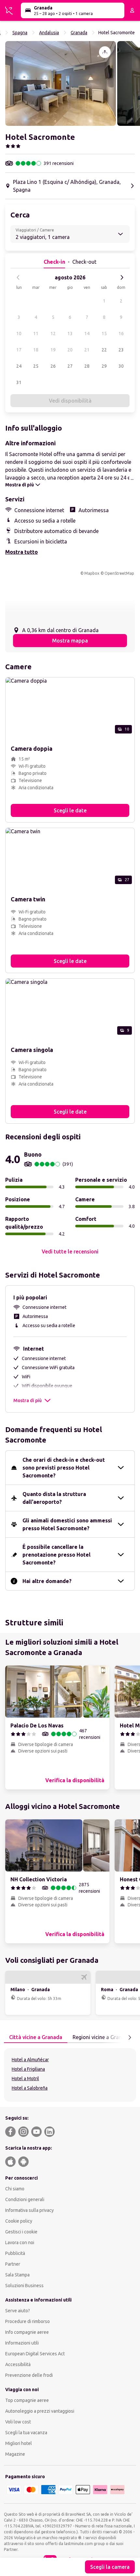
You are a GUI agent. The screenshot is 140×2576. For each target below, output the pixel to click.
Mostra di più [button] (28, 1400)
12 (53, 333)
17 (19, 350)
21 (87, 350)
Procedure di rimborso (28, 2321)
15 (104, 333)
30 (121, 366)
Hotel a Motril (25, 2079)
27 (70, 366)
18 (36, 350)
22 (104, 350)
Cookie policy (19, 2221)
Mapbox (92, 573)
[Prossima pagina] (130, 2037)
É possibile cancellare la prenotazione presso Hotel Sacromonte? (56, 1555)
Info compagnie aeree (27, 2332)
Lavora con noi (20, 2243)
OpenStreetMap (119, 573)
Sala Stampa (17, 2275)
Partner (13, 2264)
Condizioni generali (25, 2199)
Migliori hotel (19, 2443)
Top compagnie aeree (27, 2400)
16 (121, 333)
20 (70, 350)
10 (19, 333)
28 (87, 366)
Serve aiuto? (18, 2311)
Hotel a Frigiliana (28, 2069)
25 (36, 366)
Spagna (20, 33)
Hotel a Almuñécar (30, 2060)
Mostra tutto (21, 552)
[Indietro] (18, 277)
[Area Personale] (132, 10)
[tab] (36, 2037)
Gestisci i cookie (21, 2232)
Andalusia (49, 33)
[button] (61, 83)
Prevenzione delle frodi (29, 2375)
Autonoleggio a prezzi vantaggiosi (40, 2411)
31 (19, 382)
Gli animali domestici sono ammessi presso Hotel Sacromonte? (67, 1524)
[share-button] (105, 52)
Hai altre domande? (47, 1581)
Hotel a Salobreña (30, 2088)
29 (104, 366)
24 (19, 366)
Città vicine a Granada (36, 2037)
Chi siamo (15, 2189)
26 (53, 366)
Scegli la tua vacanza (26, 2433)
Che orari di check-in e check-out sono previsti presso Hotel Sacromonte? (64, 1468)
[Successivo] (122, 277)
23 (121, 350)
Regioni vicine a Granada (102, 2037)
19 (53, 350)
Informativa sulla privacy (29, 2210)
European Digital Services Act (35, 2354)
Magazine (15, 2454)
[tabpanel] (70, 2075)
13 (70, 333)
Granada (79, 33)
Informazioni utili (22, 2343)
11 (36, 333)
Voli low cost (18, 2422)
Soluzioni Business (24, 2286)
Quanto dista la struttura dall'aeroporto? (54, 1498)
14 (87, 333)
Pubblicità (15, 2253)
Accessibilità (18, 2364)
